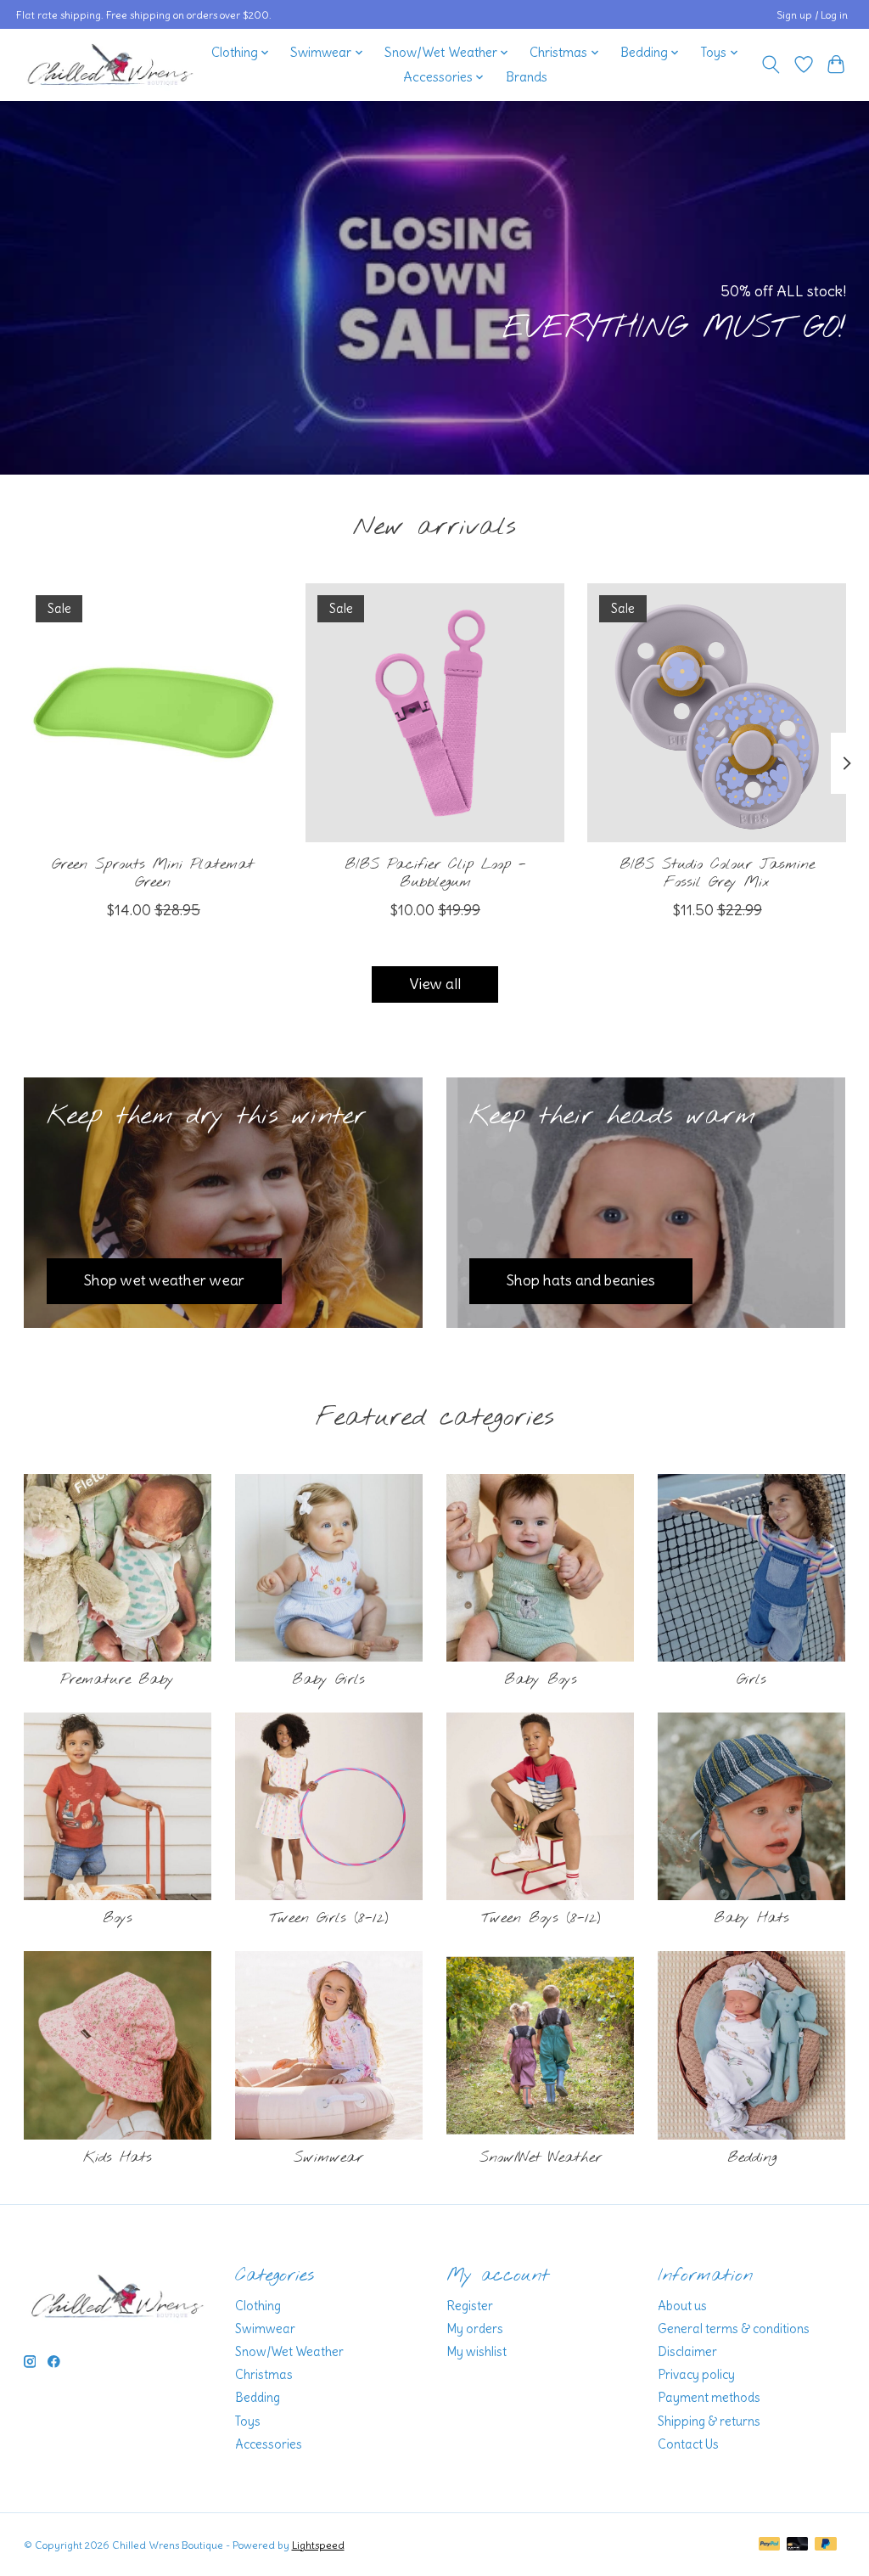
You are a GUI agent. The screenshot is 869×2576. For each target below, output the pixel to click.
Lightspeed (318, 2545)
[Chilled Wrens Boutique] (110, 65)
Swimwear (328, 2158)
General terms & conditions (734, 2329)
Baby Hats (751, 1918)
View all (435, 984)
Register (470, 2306)
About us (682, 2306)
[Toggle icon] (770, 65)
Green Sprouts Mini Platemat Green (153, 874)
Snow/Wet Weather (541, 2158)
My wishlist (477, 2352)
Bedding (752, 2158)
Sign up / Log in (812, 15)
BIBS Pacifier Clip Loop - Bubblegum (434, 874)
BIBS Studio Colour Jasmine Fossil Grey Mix (716, 874)
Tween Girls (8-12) (328, 1918)
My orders (475, 2329)
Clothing (258, 2306)
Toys (248, 2421)
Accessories (269, 2444)
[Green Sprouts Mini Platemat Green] (153, 713)
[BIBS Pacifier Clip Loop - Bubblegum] (435, 713)
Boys (118, 1918)
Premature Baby (117, 1680)
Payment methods (709, 2398)
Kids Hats (118, 2158)
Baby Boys (541, 1680)
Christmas (264, 2375)
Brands (527, 77)
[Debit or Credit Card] (798, 2545)
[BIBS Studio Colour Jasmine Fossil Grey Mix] (717, 713)
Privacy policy (696, 2375)
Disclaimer (687, 2352)
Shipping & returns (709, 2421)
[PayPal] (770, 2545)
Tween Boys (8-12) (541, 1918)
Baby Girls (328, 1680)
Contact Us (688, 2444)
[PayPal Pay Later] (826, 2545)
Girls (751, 1680)
